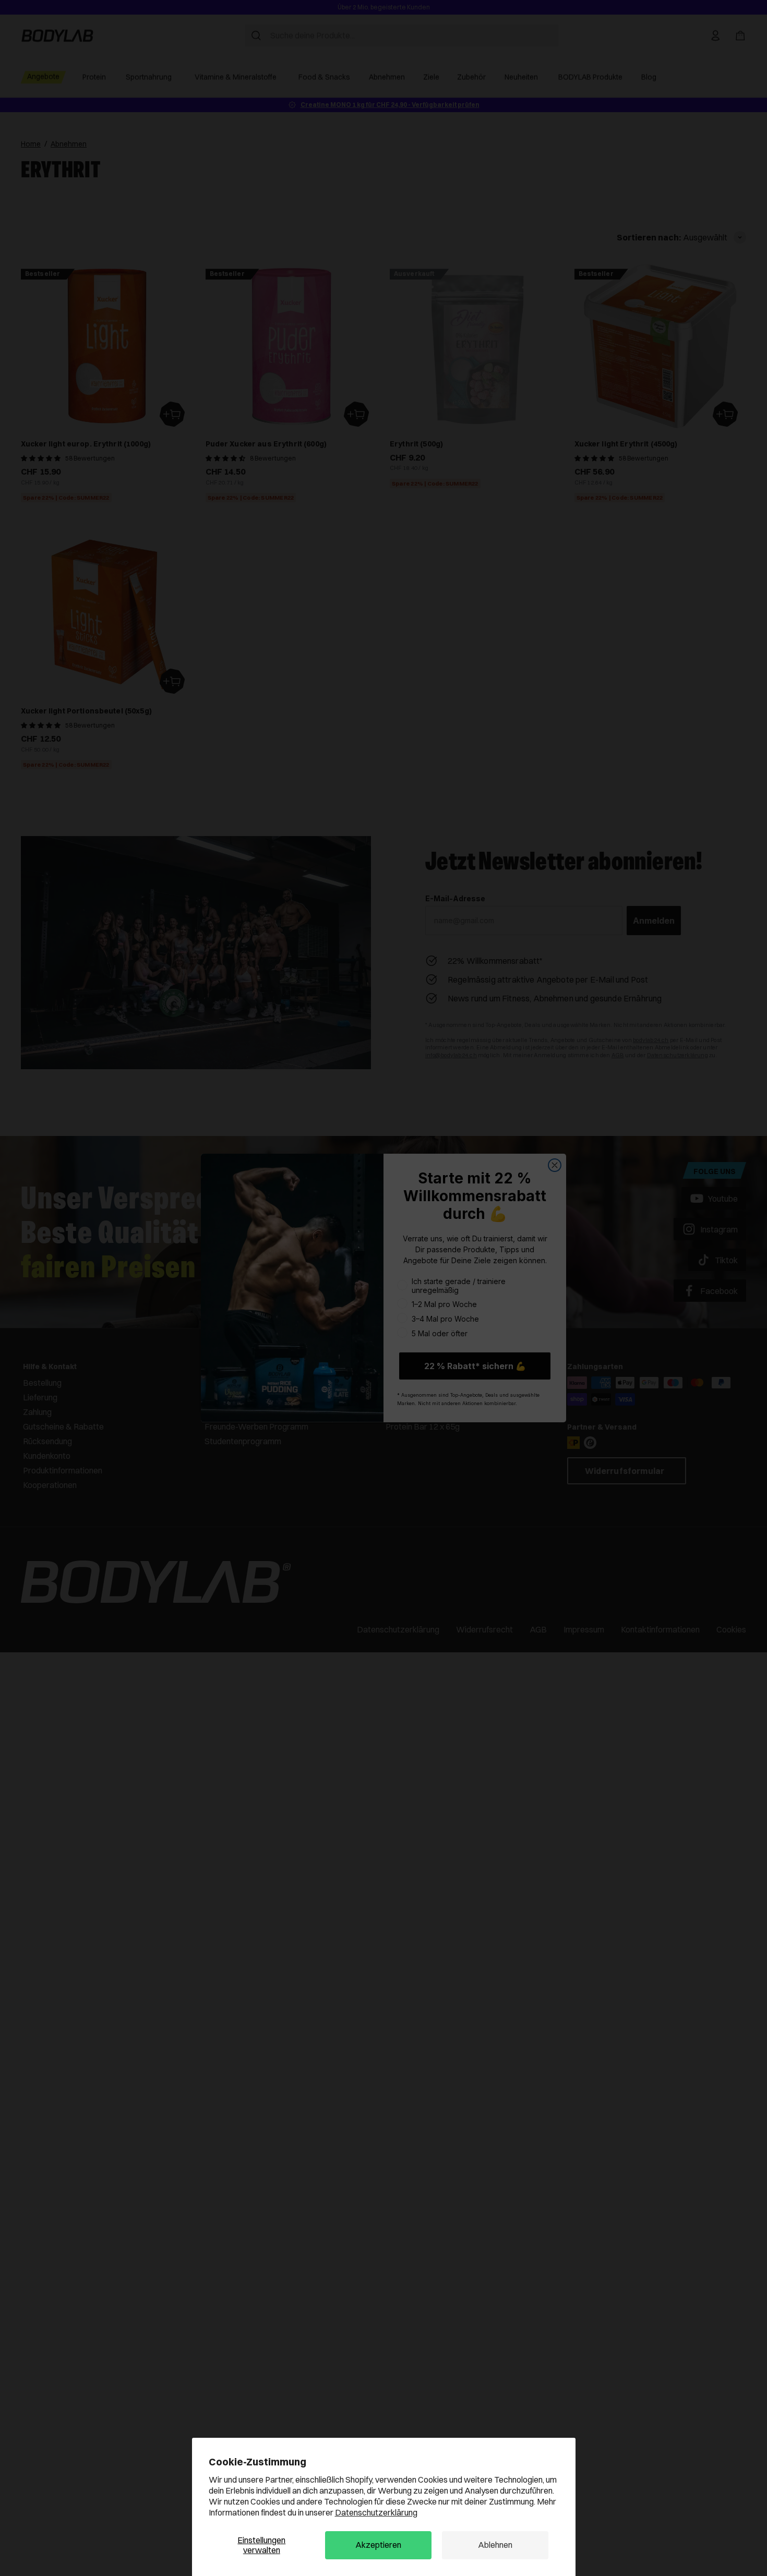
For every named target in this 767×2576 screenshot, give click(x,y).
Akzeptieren (378, 2545)
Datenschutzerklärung (376, 2512)
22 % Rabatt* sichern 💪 (475, 1366)
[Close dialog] (555, 1165)
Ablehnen (495, 2545)
